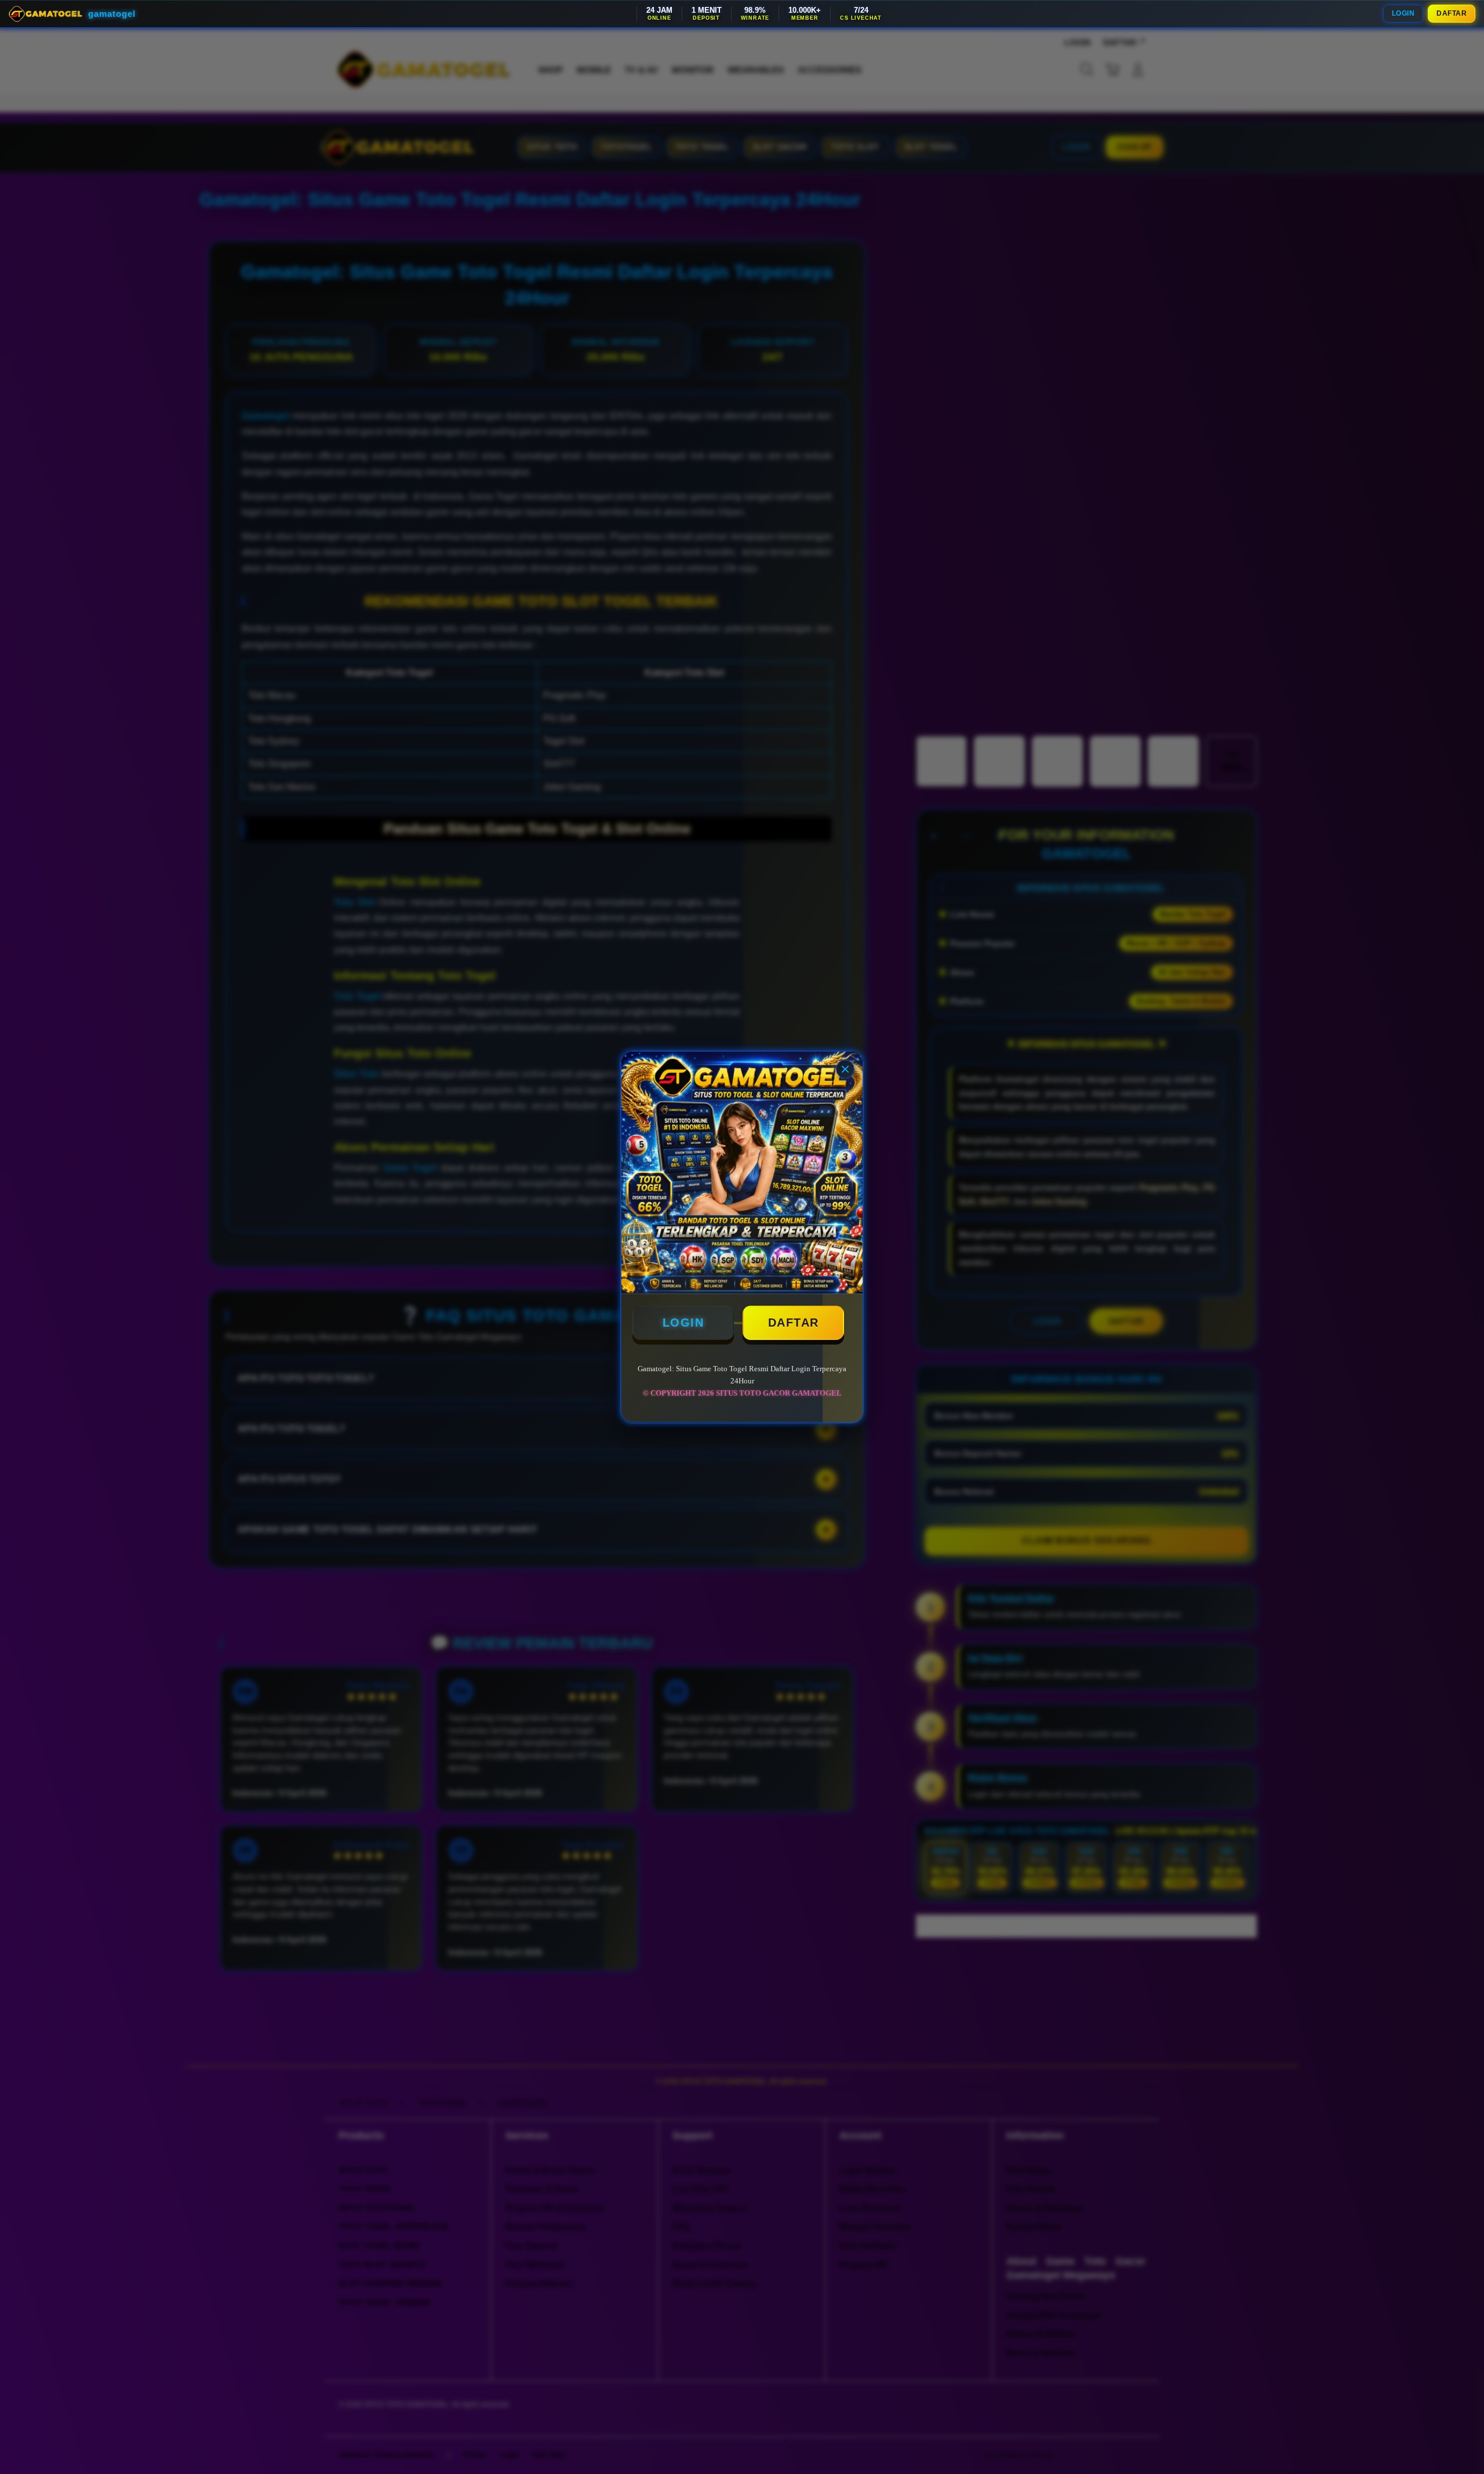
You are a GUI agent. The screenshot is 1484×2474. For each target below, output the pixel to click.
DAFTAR (1452, 13)
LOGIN (1403, 13)
